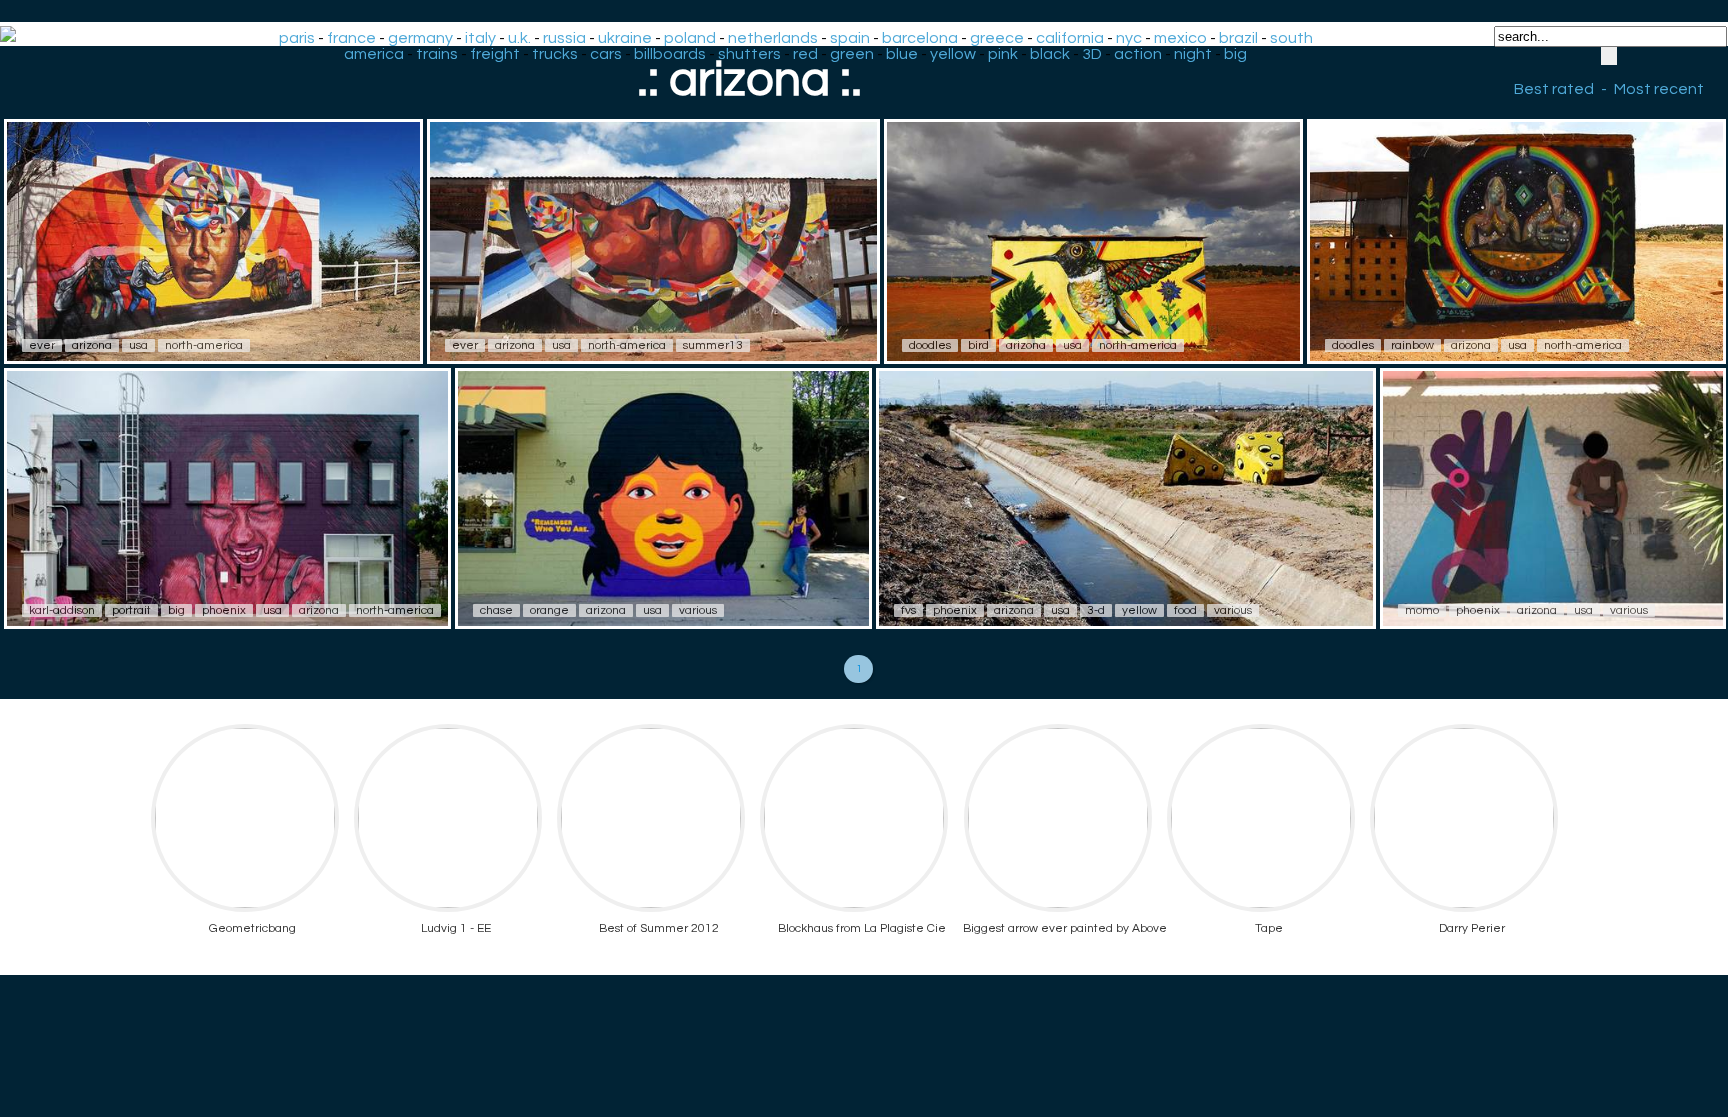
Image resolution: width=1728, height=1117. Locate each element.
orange (549, 610)
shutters (749, 54)
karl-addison (62, 610)
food (1185, 610)
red (805, 54)
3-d (1096, 610)
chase (496, 610)
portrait (131, 610)
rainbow (1412, 345)
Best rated (1554, 89)
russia (564, 38)
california (1070, 38)
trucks (555, 54)
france (351, 38)
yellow (953, 54)
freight (495, 54)
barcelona (920, 38)
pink (1003, 54)
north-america (204, 345)
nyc (1129, 38)
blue (902, 54)
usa (138, 345)
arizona (92, 345)
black (1050, 54)
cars (606, 54)
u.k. (519, 38)
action (1138, 54)
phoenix (224, 610)
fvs (908, 610)
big (1235, 54)
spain (850, 38)
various (698, 610)
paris (297, 38)
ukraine (625, 38)
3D (1092, 54)
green (852, 54)
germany (420, 38)
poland (690, 38)
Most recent (1659, 89)
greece (997, 38)
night (1193, 54)
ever (42, 345)
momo (1422, 610)
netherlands (773, 38)
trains (437, 54)
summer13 (713, 345)
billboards (670, 54)
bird (978, 345)
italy (480, 38)
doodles (930, 345)
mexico (1180, 38)
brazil (1238, 38)
